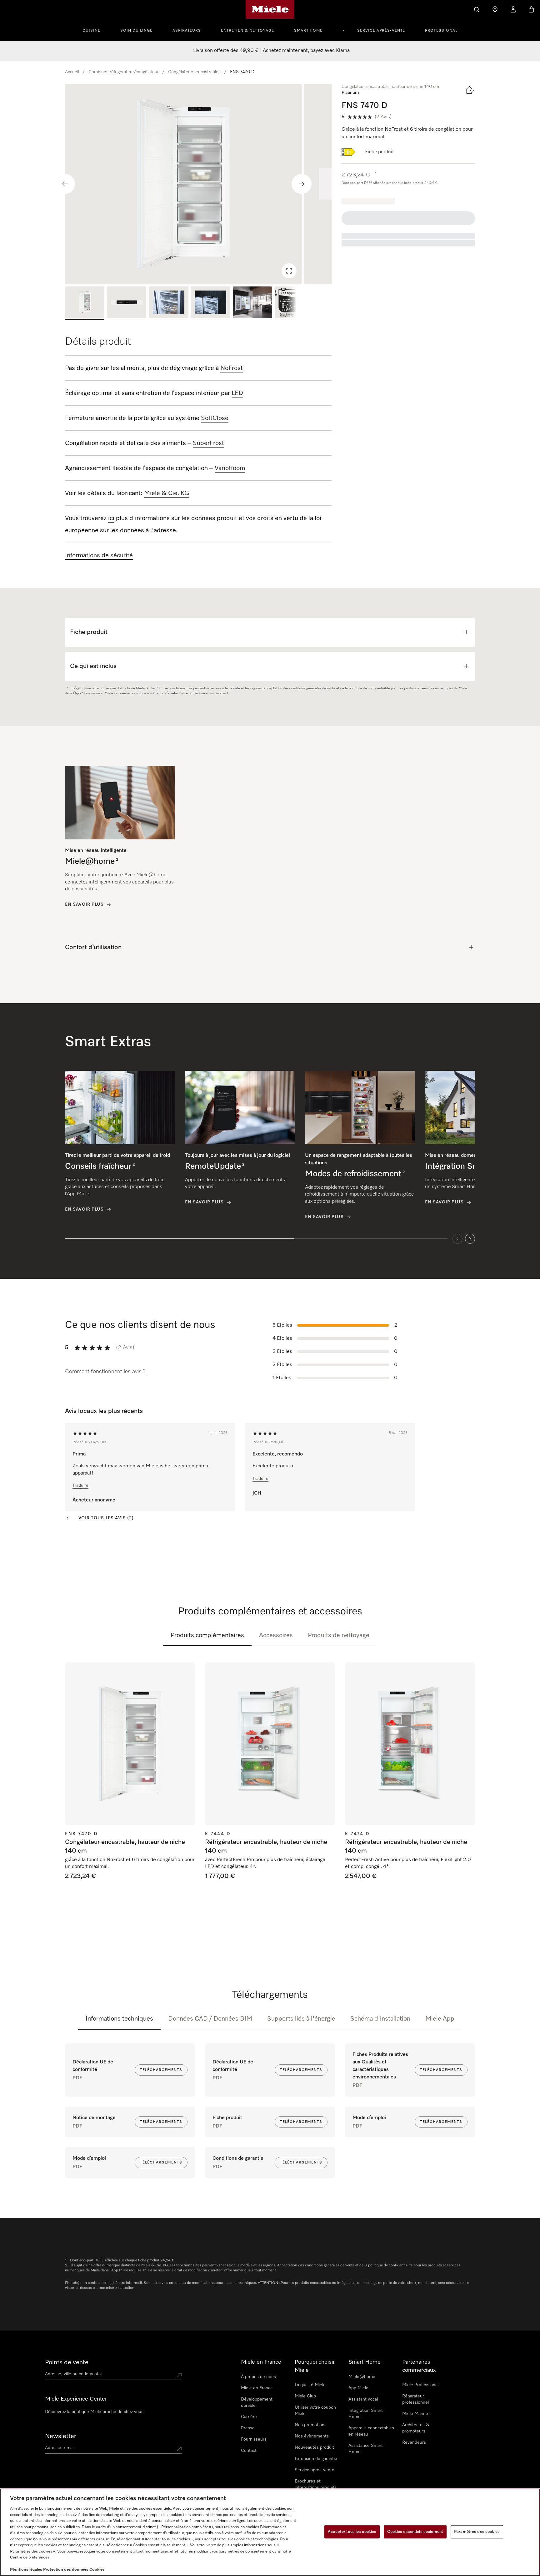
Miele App (440, 2019)
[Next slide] (302, 184)
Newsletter (61, 2436)
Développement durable (257, 2402)
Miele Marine (415, 2414)
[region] (198, 184)
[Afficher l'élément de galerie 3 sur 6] (168, 303)
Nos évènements (312, 2436)
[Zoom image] (289, 271)
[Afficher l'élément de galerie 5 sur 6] (252, 303)
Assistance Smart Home (366, 2449)
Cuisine (91, 31)
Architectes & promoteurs (416, 2428)
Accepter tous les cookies (352, 2532)
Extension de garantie (316, 2459)
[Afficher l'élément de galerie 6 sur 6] (294, 303)
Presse (248, 2428)
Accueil (72, 72)
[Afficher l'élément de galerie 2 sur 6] (127, 303)
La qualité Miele (310, 2385)
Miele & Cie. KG (167, 493)
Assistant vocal (363, 2399)
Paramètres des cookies (477, 2532)
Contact (249, 2451)
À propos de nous (258, 2377)
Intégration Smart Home (366, 2414)
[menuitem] (95, 30)
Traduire (80, 1485)
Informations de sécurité (99, 555)
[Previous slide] (65, 184)
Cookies (97, 2570)
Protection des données (66, 2570)
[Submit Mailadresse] (179, 2449)
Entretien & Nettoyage (247, 31)
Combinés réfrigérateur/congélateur (124, 72)
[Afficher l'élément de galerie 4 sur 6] (211, 303)
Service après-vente (381, 31)
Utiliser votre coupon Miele (315, 2411)
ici (111, 518)
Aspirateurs (187, 31)
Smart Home (308, 31)
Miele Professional (420, 2385)
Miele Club (305, 2396)
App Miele (358, 2388)
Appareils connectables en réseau (371, 2431)
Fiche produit (380, 152)
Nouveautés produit (314, 2447)
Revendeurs (414, 2442)
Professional (441, 31)
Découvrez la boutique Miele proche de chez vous (94, 2412)
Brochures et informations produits (316, 2484)
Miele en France (257, 2388)
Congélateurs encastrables (194, 72)
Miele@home (362, 2377)
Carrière (249, 2417)
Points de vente (67, 2362)
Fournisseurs (254, 2439)
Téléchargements (161, 2070)
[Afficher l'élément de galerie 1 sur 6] (85, 303)
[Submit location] (179, 2375)
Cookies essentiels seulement (415, 2532)
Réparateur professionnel (415, 2399)
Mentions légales (26, 2570)
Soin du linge (136, 31)
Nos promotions (311, 2425)
